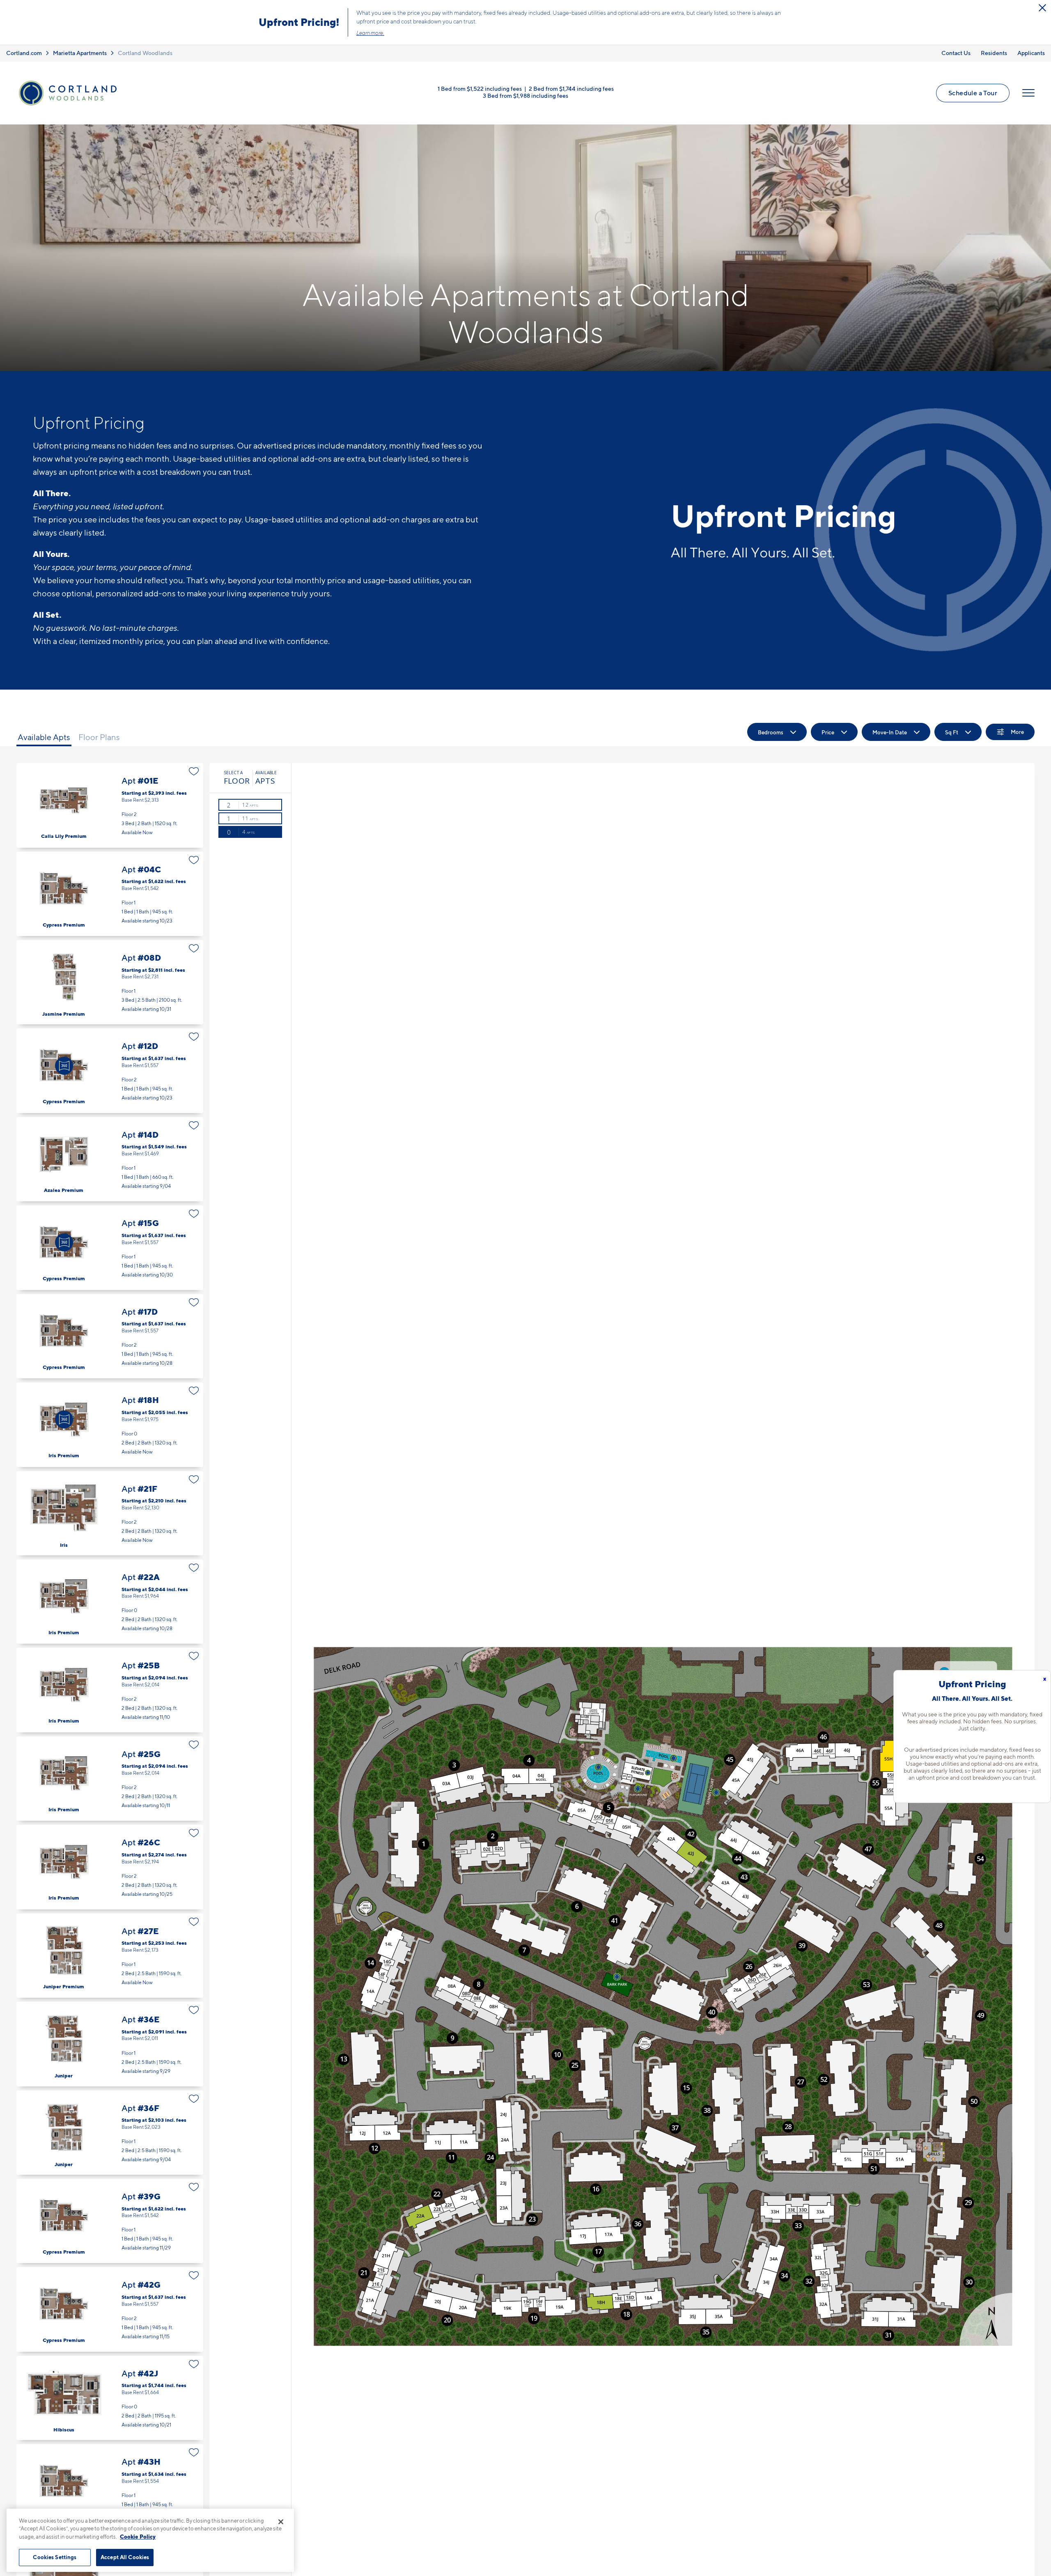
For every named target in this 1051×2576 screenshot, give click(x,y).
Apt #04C (110, 894)
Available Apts (44, 737)
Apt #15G (110, 1248)
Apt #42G (110, 2309)
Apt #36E (110, 2044)
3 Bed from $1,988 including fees (525, 95)
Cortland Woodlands (145, 53)
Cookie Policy (138, 2537)
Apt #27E (110, 1956)
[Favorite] (194, 771)
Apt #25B (110, 1690)
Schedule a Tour (973, 93)
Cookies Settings (55, 2557)
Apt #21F (110, 1513)
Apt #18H (110, 1425)
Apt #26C (110, 1867)
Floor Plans (99, 737)
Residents (994, 53)
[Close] (281, 2522)
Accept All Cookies (125, 2557)
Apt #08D (110, 982)
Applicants (1031, 53)
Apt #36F (110, 2133)
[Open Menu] (1028, 93)
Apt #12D (110, 1071)
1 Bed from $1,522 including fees (480, 89)
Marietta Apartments (80, 53)
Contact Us (956, 53)
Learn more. (370, 33)
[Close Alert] (1042, 8)
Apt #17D (110, 1336)
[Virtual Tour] (64, 1066)
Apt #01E (110, 805)
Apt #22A (110, 1602)
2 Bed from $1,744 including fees (571, 89)
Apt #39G (110, 2221)
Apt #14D (110, 1159)
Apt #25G (110, 1779)
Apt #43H (110, 2486)
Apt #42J (110, 2398)
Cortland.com (24, 53)
